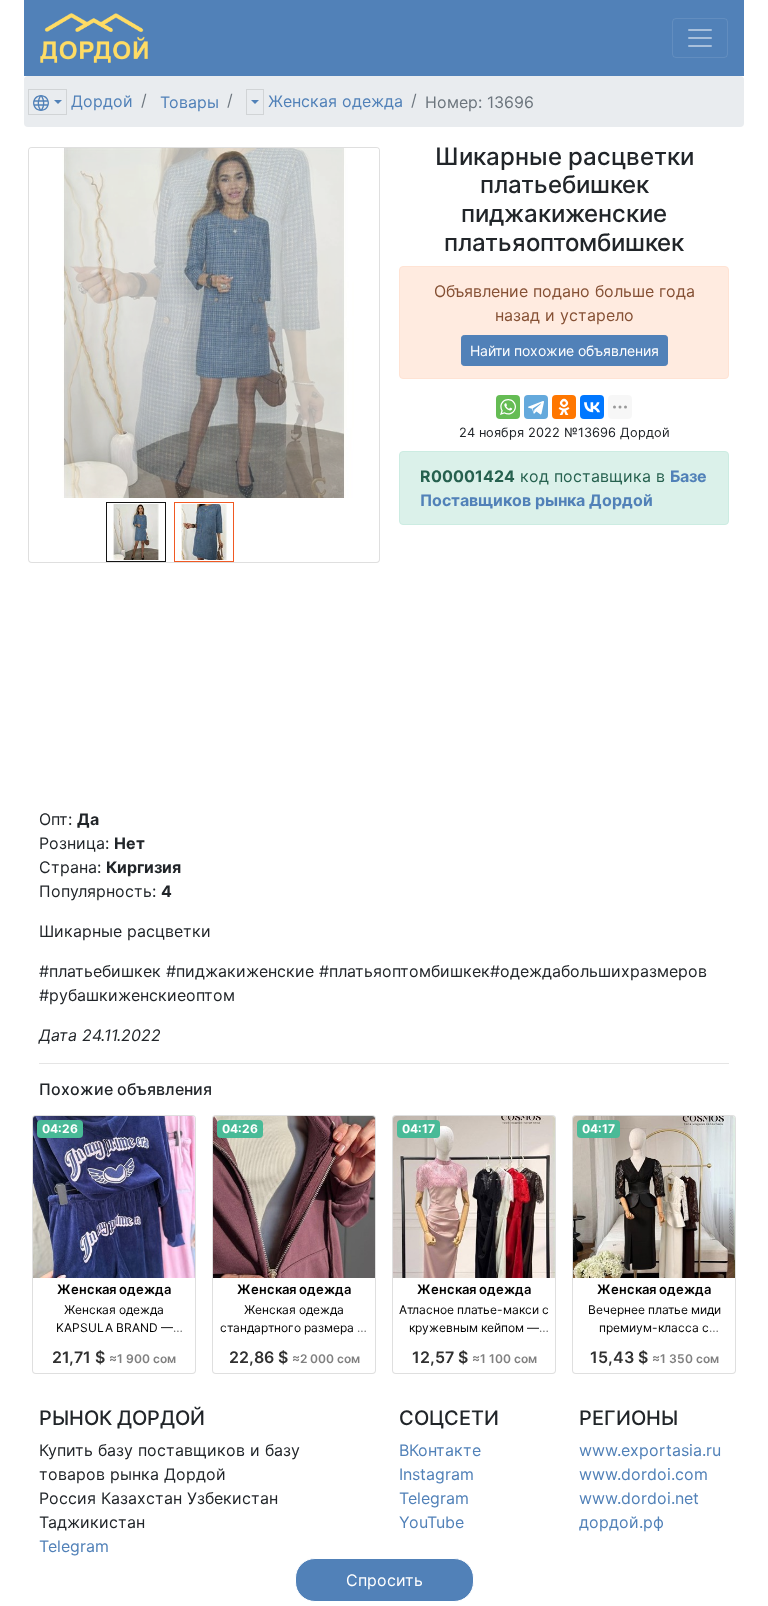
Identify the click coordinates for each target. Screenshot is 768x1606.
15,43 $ (654, 1357)
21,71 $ (114, 1357)
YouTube (431, 1522)
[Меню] (700, 38)
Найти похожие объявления (564, 350)
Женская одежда (335, 101)
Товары (189, 102)
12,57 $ (474, 1357)
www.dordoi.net (639, 1498)
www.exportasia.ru (650, 1450)
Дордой (102, 101)
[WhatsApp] (508, 407)
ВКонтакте (440, 1450)
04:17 (418, 1128)
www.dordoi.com (643, 1474)
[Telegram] (536, 407)
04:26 (60, 1128)
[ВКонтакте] (592, 407)
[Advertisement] (564, 666)
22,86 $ (294, 1357)
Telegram (74, 1546)
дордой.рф (621, 1522)
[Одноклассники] (564, 407)
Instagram (436, 1474)
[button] (384, 1580)
